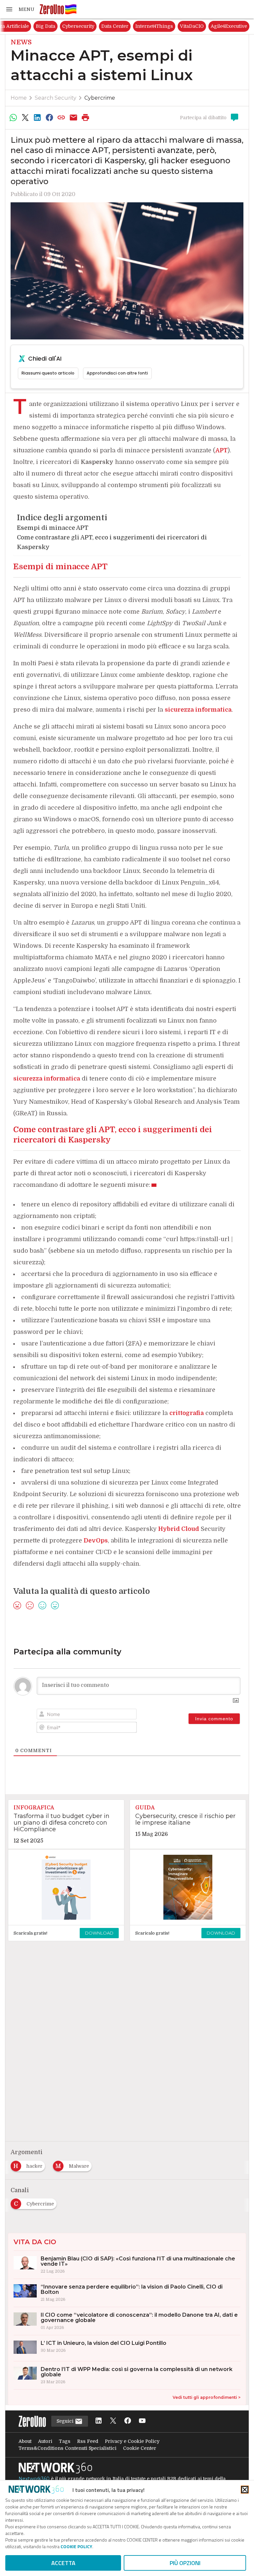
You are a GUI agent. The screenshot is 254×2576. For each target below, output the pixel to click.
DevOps (96, 1541)
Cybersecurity (147, 26)
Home (19, 98)
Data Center (184, 26)
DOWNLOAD (99, 1933)
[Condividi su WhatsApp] (13, 118)
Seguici (66, 2421)
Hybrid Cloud (179, 1529)
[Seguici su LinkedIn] (99, 2421)
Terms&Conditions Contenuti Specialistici (67, 2448)
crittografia (187, 1413)
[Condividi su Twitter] (25, 118)
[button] (20, 9)
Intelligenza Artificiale (72, 26)
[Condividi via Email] (73, 118)
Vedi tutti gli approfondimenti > (207, 2397)
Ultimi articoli (23, 26)
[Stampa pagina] (86, 118)
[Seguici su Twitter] (113, 2421)
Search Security (56, 98)
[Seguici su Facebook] (128, 2421)
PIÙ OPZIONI (185, 2563)
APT (221, 450)
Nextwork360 (34, 2479)
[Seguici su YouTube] (142, 2421)
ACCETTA (63, 2563)
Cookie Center (140, 2448)
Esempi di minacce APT (53, 528)
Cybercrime (100, 98)
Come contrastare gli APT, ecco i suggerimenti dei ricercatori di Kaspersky (112, 542)
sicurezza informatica (198, 710)
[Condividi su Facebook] (49, 118)
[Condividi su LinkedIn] (37, 118)
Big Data (114, 26)
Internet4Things (223, 26)
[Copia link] (62, 118)
